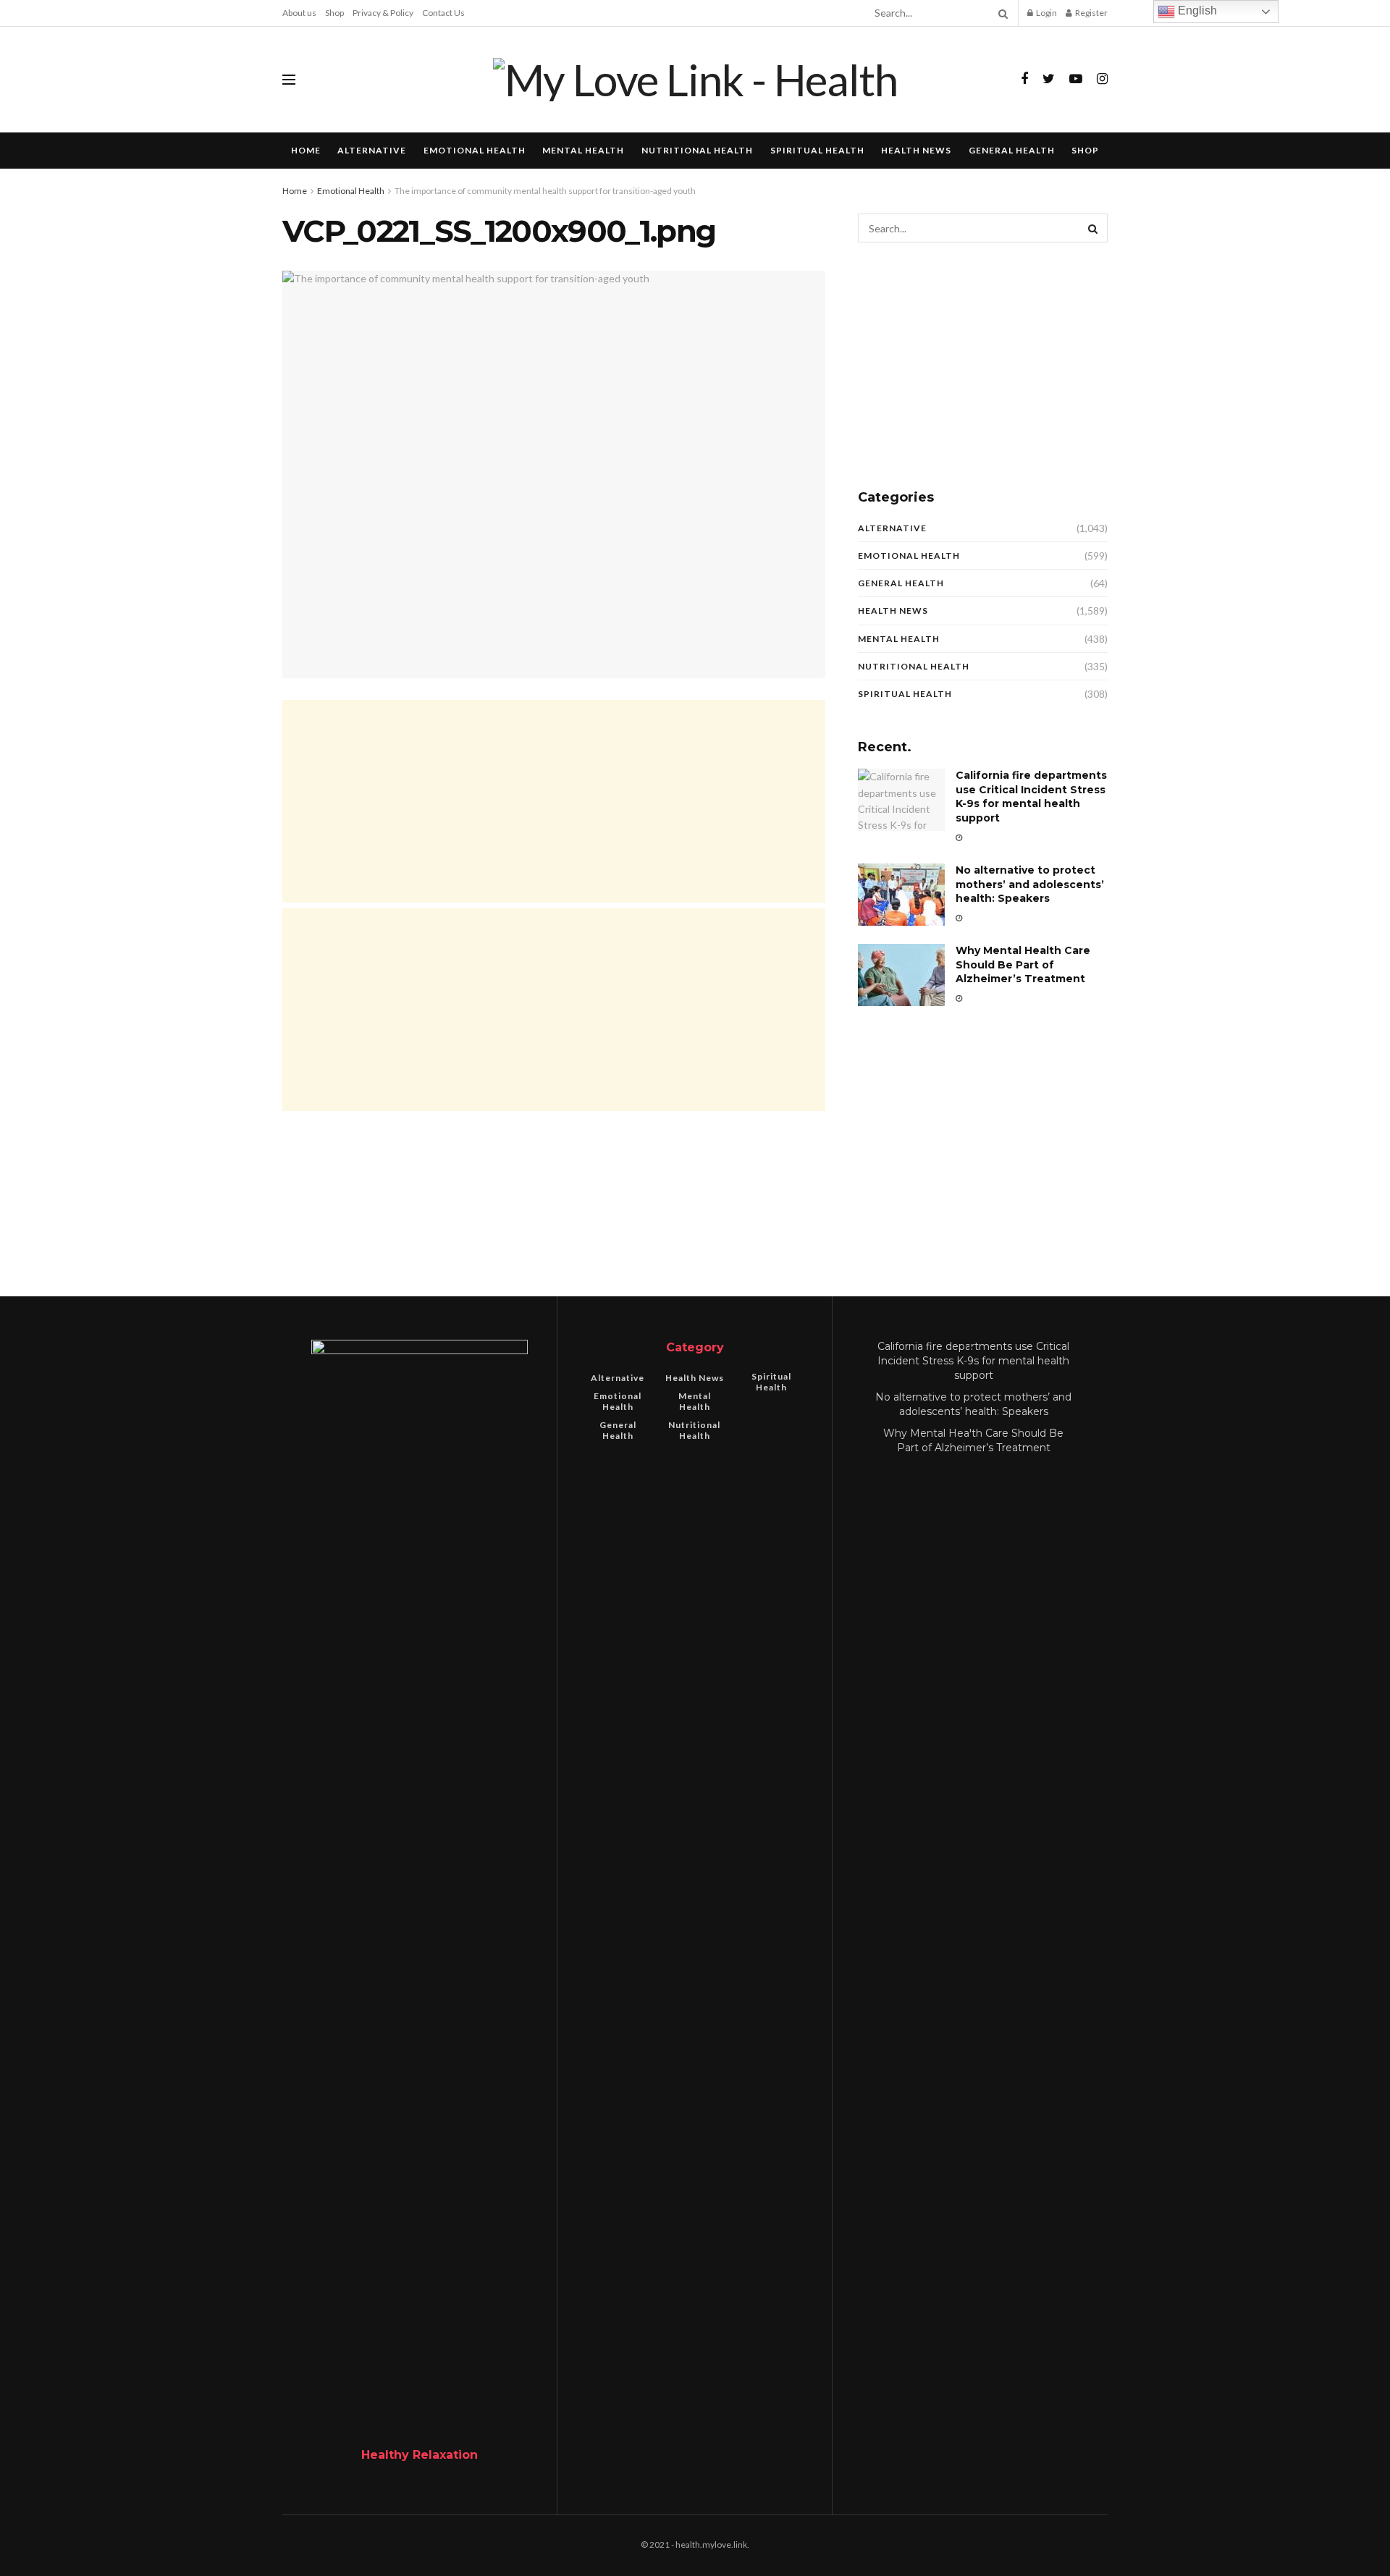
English (1196, 10)
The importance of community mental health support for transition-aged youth (545, 191)
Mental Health (583, 150)
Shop (334, 13)
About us (299, 13)
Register (1091, 13)
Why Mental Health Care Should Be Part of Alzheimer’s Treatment (1023, 964)
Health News (916, 150)
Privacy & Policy (383, 13)
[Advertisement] (554, 801)
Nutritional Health (697, 150)
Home (306, 150)
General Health (1012, 150)
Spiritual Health (817, 150)
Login (1046, 13)
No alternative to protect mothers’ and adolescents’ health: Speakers (1030, 884)
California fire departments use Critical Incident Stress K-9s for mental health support (1031, 797)
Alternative (372, 150)
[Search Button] (1001, 13)
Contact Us (443, 13)
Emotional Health (475, 150)
